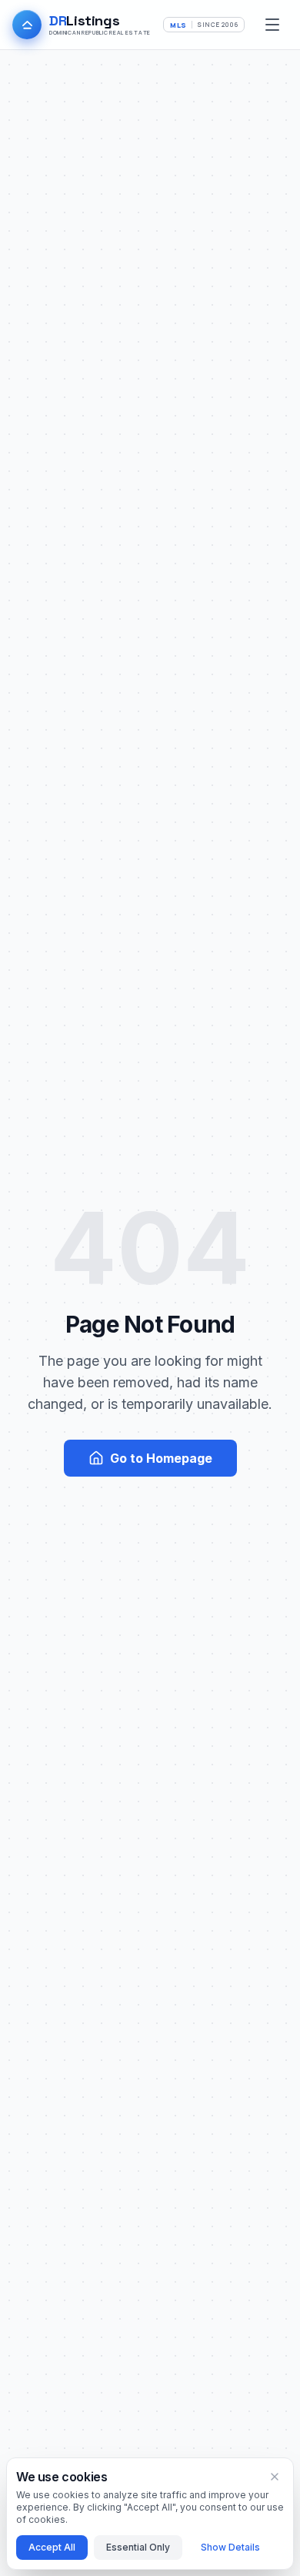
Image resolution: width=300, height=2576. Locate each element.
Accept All (52, 2547)
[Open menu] (272, 25)
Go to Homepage (161, 1458)
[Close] (275, 2477)
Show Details (230, 2547)
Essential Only (138, 2547)
